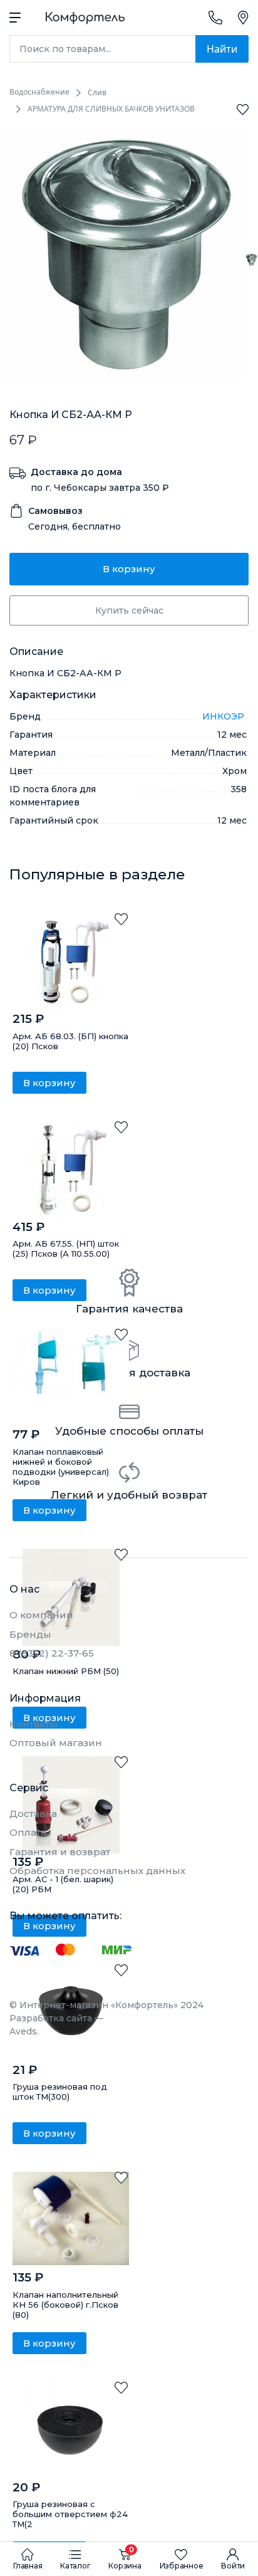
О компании (41, 1615)
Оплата (28, 1832)
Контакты (34, 1724)
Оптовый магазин (56, 1743)
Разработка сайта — (56, 2025)
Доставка (33, 1814)
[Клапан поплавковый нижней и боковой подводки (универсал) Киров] (71, 1377)
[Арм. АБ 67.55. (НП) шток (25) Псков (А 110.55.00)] (71, 1170)
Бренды (30, 1634)
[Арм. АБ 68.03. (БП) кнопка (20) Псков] (71, 962)
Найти (222, 49)
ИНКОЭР (224, 716)
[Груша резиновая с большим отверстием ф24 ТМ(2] (71, 2430)
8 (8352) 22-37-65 (52, 1653)
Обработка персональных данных (97, 1871)
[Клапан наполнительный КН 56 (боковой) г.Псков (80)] (71, 2220)
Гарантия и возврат (60, 1852)
